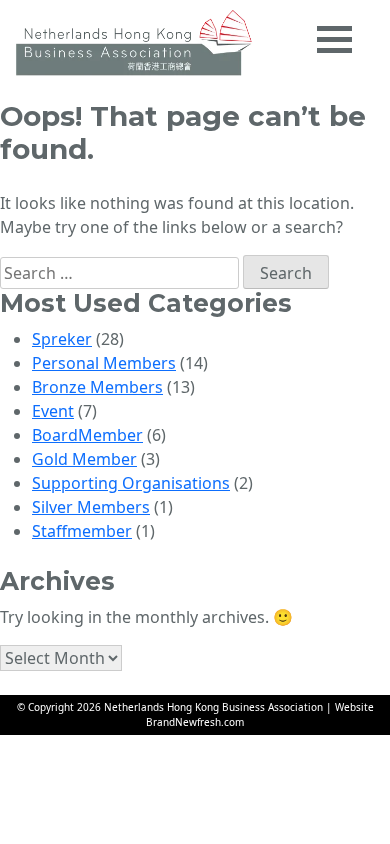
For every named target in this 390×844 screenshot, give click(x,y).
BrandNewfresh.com (195, 722)
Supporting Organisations (131, 483)
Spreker (62, 339)
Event (53, 411)
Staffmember (82, 531)
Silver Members (91, 507)
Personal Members (104, 363)
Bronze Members (97, 387)
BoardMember (87, 435)
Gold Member (84, 459)
